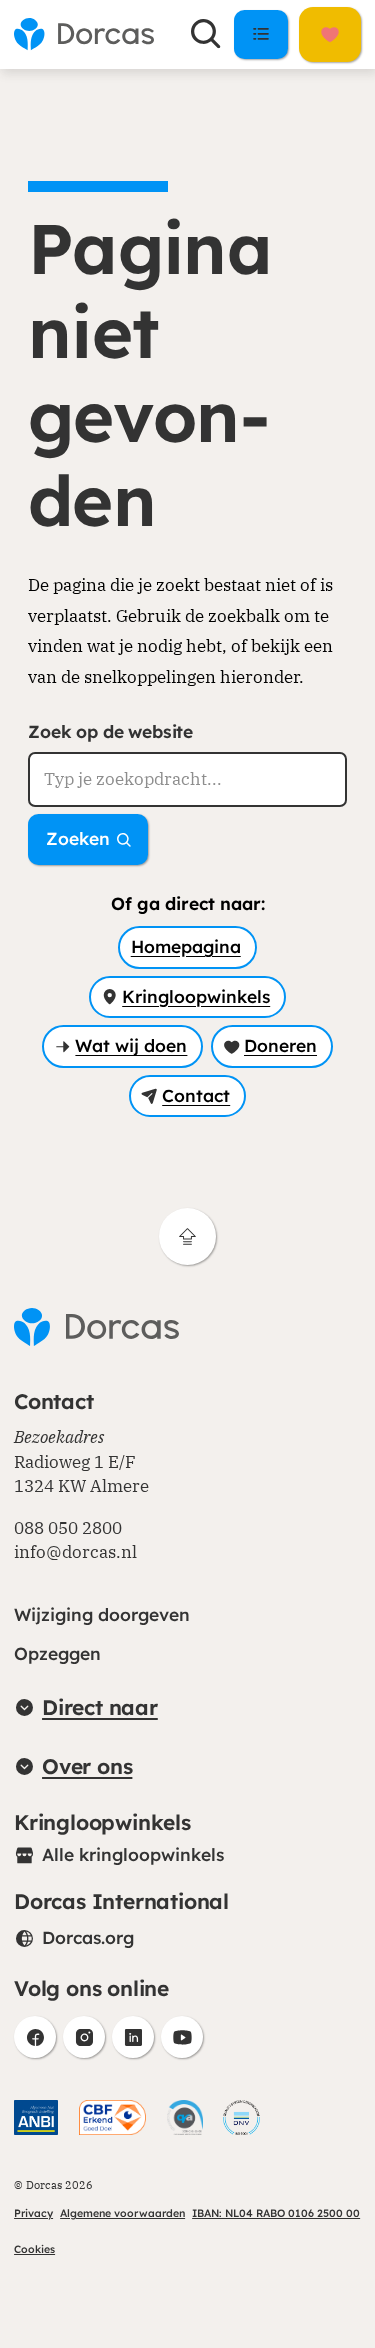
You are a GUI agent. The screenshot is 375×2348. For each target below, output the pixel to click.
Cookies (34, 2249)
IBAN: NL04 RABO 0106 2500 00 (276, 2213)
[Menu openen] (261, 34)
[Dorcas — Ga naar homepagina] (84, 34)
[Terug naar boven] (187, 1236)
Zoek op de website (110, 731)
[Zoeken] (205, 34)
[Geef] (330, 34)
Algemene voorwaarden (122, 2213)
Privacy (33, 2213)
